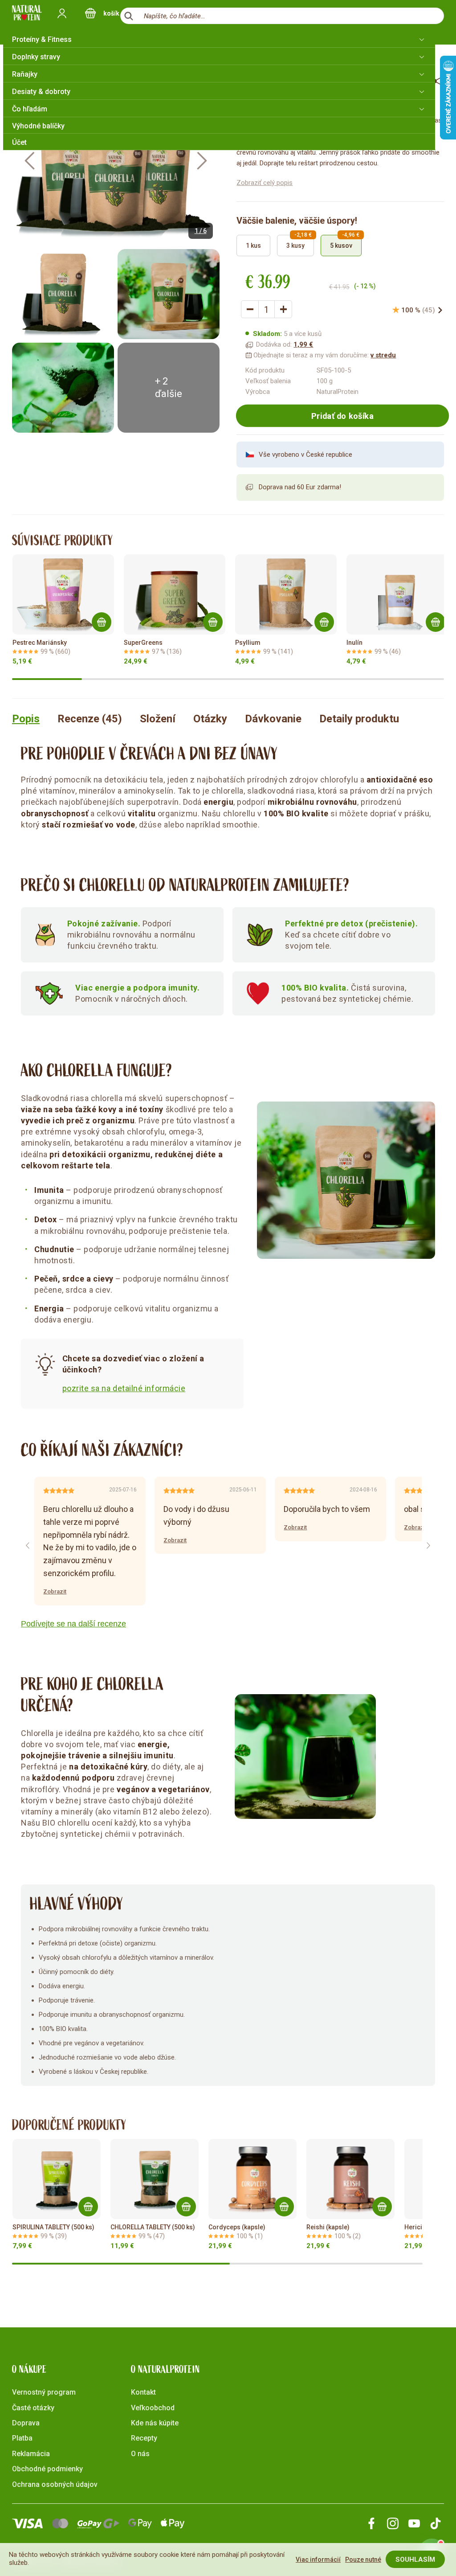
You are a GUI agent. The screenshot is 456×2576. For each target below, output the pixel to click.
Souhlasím (415, 2560)
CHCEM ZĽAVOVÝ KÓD (141, 1319)
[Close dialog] (390, 1179)
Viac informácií (318, 2560)
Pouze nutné (363, 2560)
